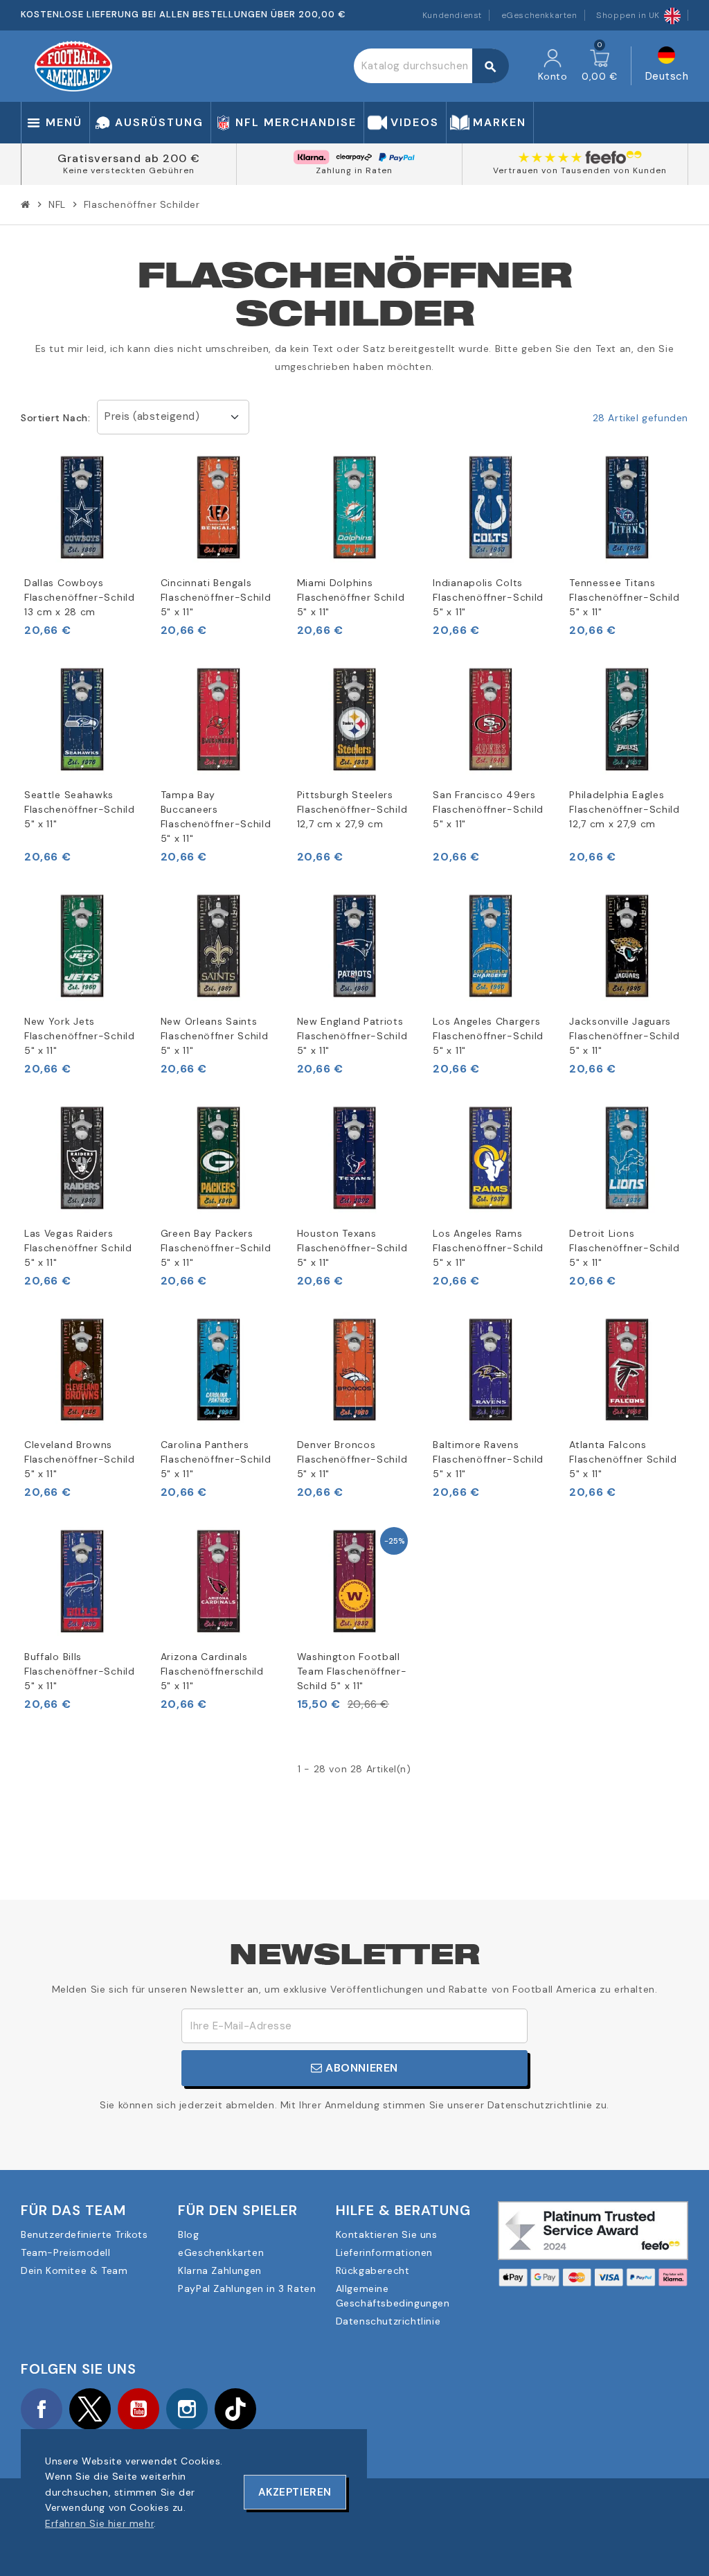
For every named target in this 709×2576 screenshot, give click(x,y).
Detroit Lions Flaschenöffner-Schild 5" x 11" (625, 1248)
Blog (188, 2234)
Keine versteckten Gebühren (129, 170)
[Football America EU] (73, 65)
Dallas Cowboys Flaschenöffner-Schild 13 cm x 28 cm (80, 597)
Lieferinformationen (384, 2252)
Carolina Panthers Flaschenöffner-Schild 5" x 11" (216, 1459)
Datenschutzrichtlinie (388, 2321)
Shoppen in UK (628, 15)
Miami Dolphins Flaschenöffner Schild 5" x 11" (351, 597)
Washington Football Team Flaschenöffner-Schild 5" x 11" (352, 1671)
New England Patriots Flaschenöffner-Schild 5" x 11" (352, 1036)
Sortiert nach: (55, 418)
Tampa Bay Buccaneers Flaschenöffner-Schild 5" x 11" (216, 817)
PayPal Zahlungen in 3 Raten (247, 2288)
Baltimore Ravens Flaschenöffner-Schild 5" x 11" (488, 1459)
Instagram (187, 2409)
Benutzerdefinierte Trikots (84, 2234)
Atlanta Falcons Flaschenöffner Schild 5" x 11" (623, 1459)
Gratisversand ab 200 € (129, 158)
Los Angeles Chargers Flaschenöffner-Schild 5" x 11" (488, 1036)
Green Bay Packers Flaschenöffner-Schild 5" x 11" (216, 1248)
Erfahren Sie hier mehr (99, 2523)
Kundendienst (452, 15)
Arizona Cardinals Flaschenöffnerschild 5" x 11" (212, 1671)
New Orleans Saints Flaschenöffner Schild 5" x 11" (215, 1036)
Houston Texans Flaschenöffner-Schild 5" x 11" (352, 1248)
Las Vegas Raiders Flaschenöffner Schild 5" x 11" (78, 1248)
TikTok (235, 2409)
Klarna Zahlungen (220, 2270)
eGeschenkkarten (539, 15)
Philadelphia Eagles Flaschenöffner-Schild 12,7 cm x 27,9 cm (625, 809)
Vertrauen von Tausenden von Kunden (580, 170)
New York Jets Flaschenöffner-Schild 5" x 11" (80, 1036)
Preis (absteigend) (152, 416)
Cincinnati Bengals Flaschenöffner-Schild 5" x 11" (216, 597)
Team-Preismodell (66, 2252)
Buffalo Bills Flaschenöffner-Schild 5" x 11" (80, 1671)
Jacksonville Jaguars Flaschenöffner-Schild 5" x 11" (625, 1036)
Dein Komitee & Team (74, 2270)
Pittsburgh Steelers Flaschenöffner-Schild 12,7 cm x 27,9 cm (352, 809)
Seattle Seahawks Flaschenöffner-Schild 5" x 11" (80, 809)
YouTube (138, 2409)
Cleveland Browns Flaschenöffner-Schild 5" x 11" (80, 1459)
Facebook (42, 2409)
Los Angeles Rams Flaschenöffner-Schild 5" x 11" (488, 1248)
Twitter (90, 2409)
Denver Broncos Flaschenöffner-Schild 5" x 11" (352, 1459)
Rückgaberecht (373, 2270)
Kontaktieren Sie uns (387, 2234)
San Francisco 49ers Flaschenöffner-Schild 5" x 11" (488, 809)
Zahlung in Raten (354, 170)
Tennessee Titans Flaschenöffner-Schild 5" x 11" (625, 597)
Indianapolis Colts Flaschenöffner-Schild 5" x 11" (488, 597)
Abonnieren (361, 2068)
